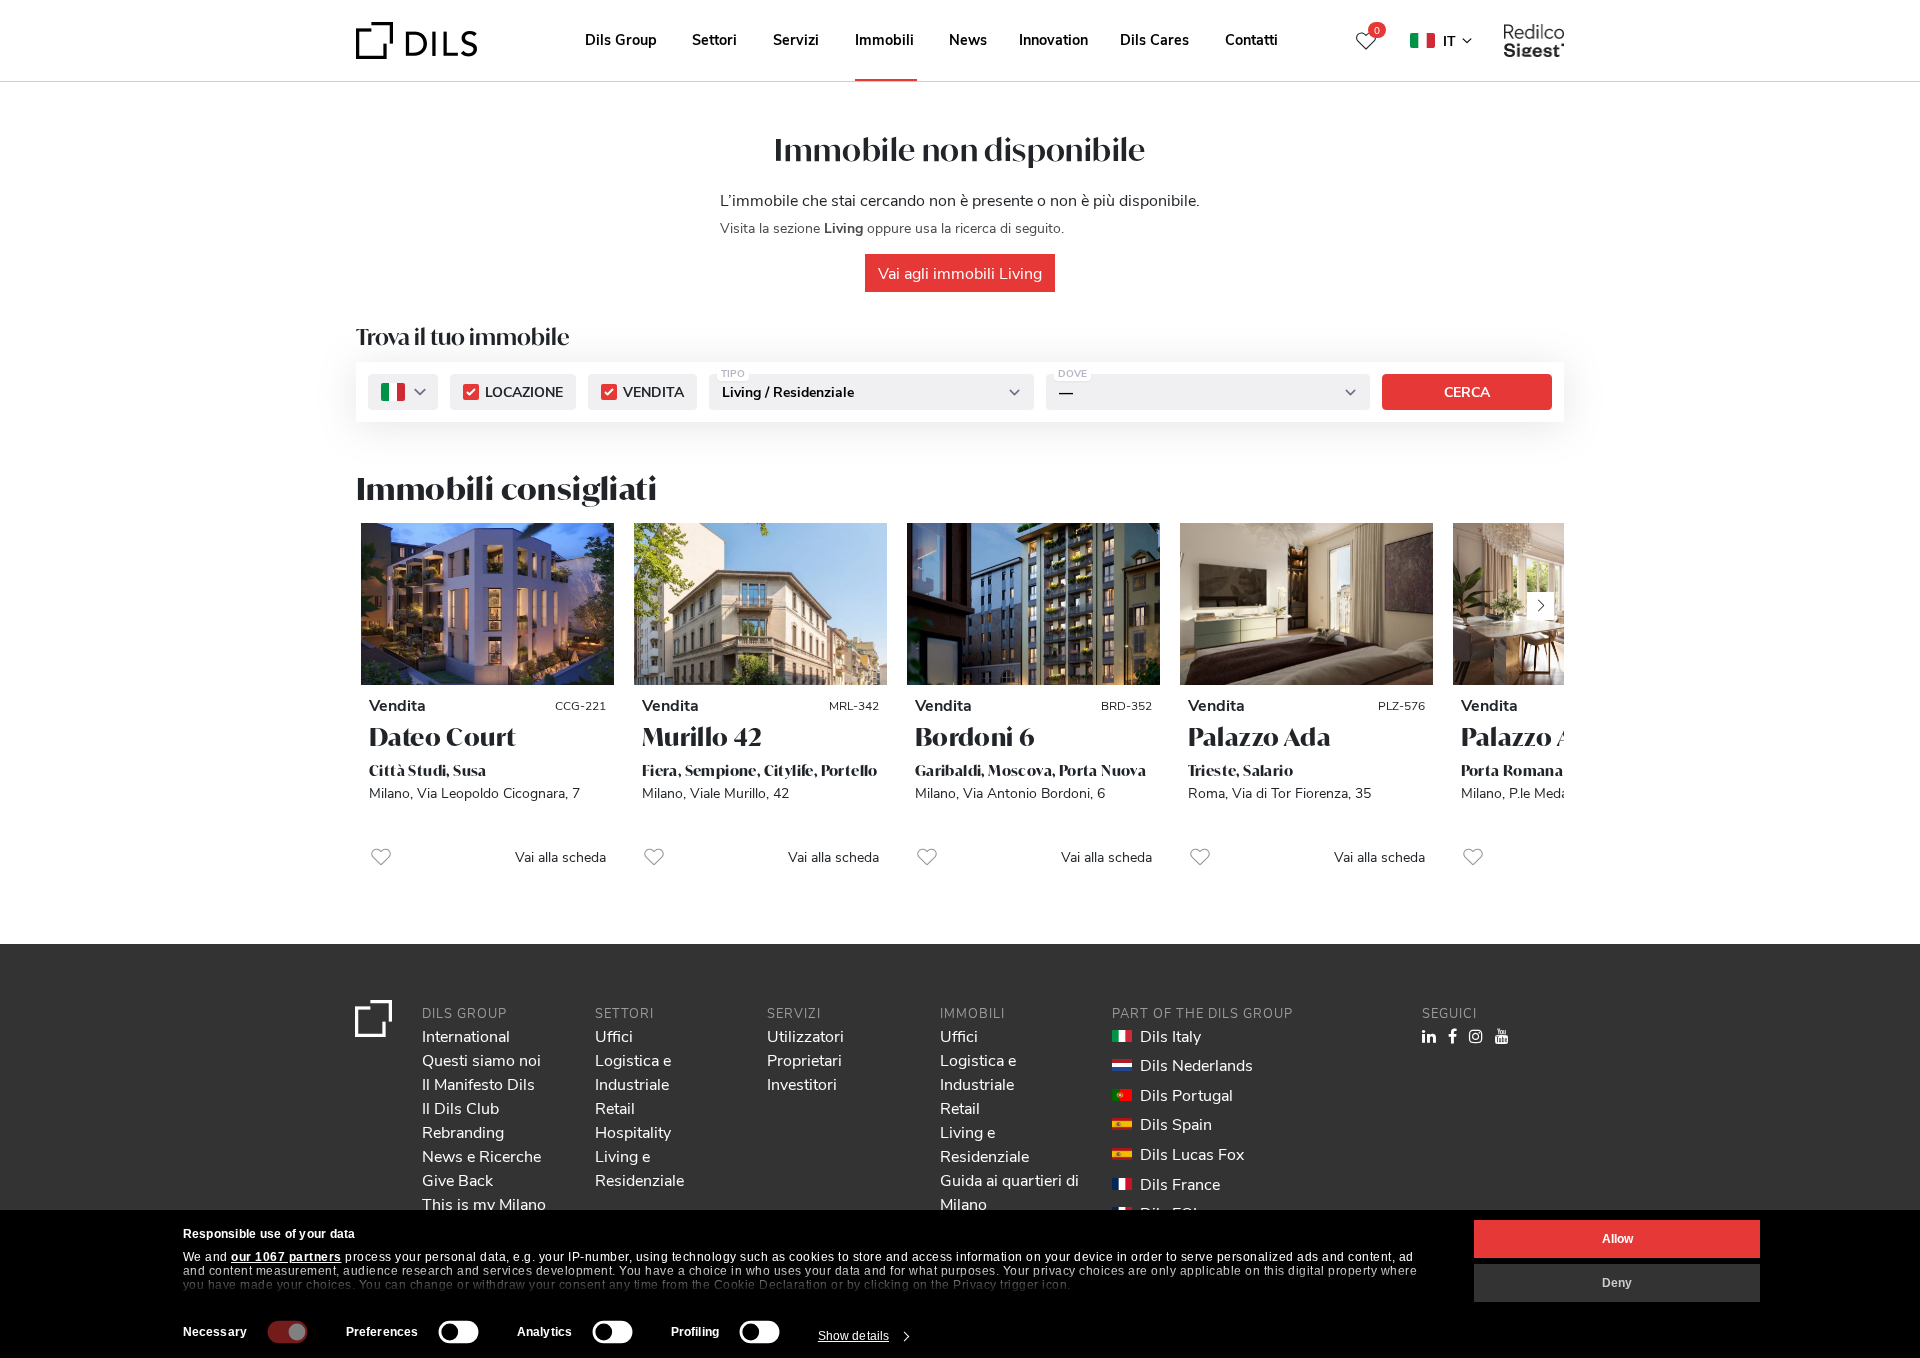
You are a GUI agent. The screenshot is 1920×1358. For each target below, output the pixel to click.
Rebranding (463, 1131)
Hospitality (633, 1131)
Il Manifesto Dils (478, 1083)
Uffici (614, 1035)
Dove (1072, 374)
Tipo (733, 374)
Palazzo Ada (1259, 737)
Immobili (884, 39)
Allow (1617, 1239)
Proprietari (804, 1059)
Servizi (796, 39)
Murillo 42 (702, 737)
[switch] (459, 1332)
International (466, 1035)
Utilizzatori (805, 1035)
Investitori (802, 1083)
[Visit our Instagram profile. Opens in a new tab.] (1476, 1035)
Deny (1617, 1283)
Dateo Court (442, 737)
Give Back (457, 1179)
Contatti (1251, 39)
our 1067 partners (286, 1257)
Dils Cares (1154, 39)
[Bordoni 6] (1033, 604)
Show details (853, 1336)
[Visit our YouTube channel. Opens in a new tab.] (1502, 1035)
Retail (615, 1107)
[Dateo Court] (487, 604)
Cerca (1467, 392)
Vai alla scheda (560, 856)
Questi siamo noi (481, 1059)
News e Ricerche (481, 1155)
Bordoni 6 (975, 737)
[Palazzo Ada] (1306, 604)
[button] (381, 857)
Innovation (1053, 39)
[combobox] (403, 393)
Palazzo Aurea (1544, 737)
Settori (714, 39)
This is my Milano (484, 1203)
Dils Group (621, 39)
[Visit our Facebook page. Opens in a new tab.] (1452, 1035)
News (968, 39)
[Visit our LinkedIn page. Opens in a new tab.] (1429, 1035)
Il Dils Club (460, 1107)
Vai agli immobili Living (960, 272)
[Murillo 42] (760, 604)
